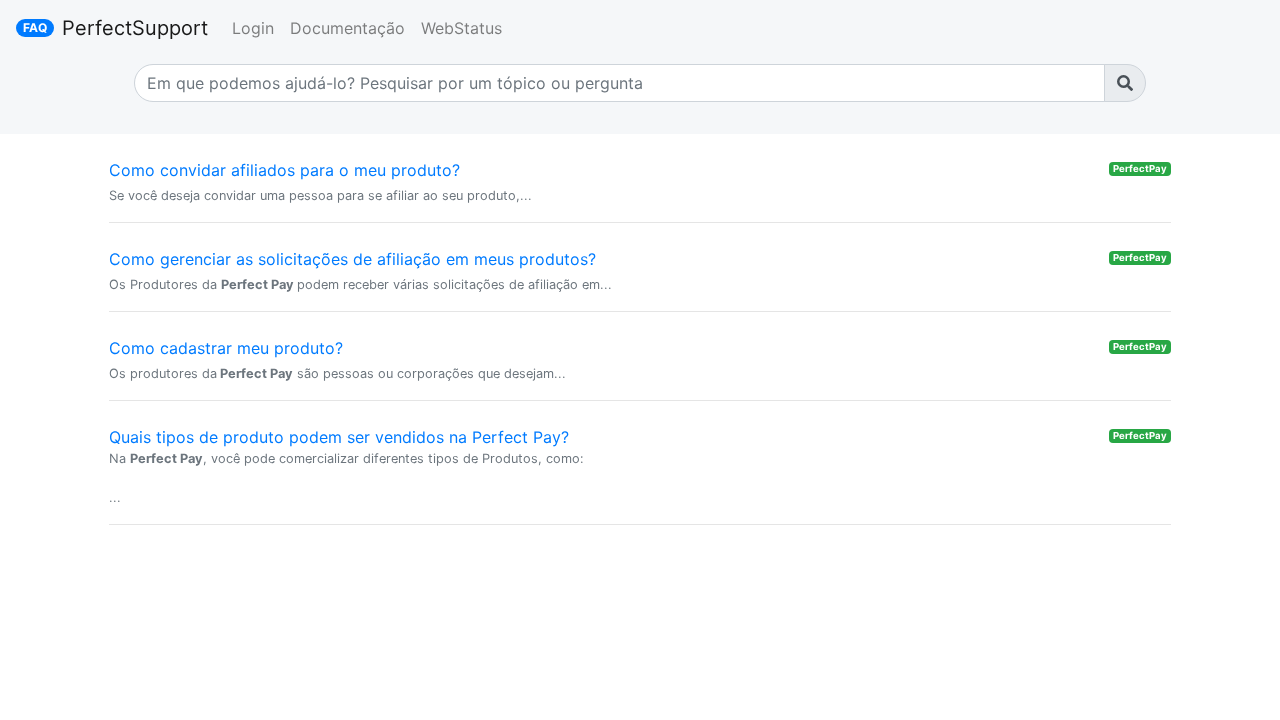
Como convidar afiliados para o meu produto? (284, 170)
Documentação (347, 28)
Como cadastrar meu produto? (226, 348)
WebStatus (461, 28)
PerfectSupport (135, 28)
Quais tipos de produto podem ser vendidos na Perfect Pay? (339, 437)
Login (253, 28)
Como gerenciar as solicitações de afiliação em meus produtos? (352, 259)
